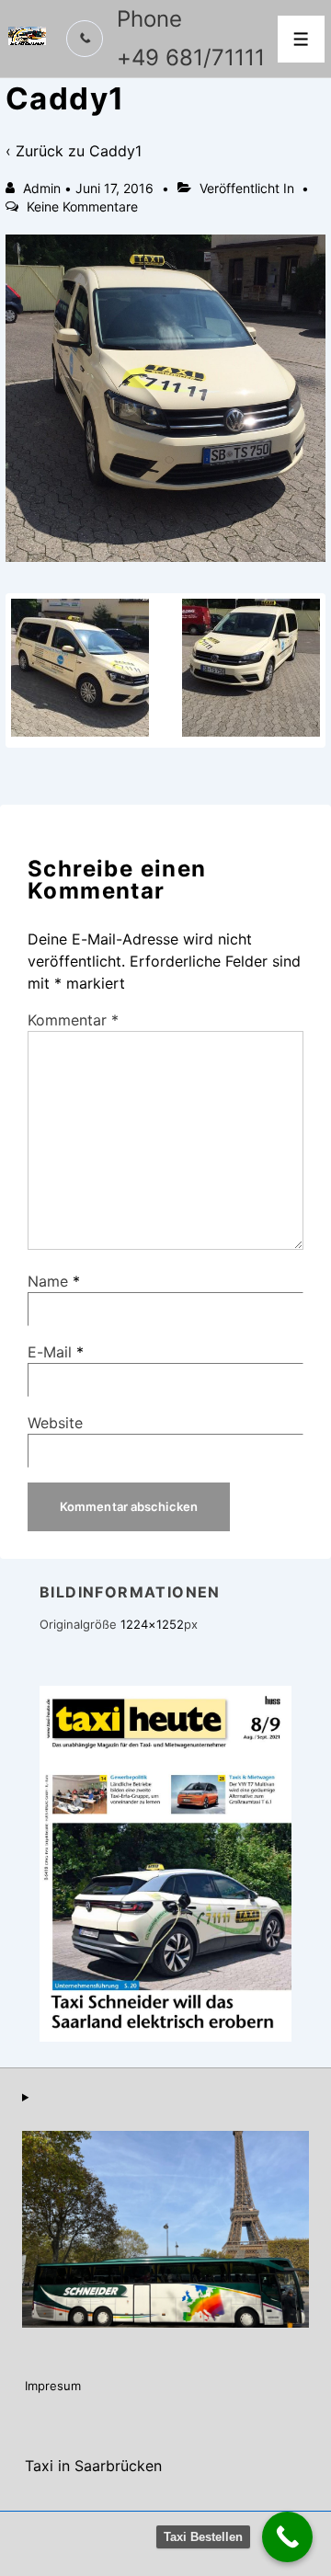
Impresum (53, 2386)
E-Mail (50, 1352)
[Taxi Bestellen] (287, 2537)
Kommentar (73, 1020)
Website (55, 1423)
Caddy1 (115, 151)
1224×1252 (152, 1624)
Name (48, 1281)
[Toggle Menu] (301, 39)
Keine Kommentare (82, 206)
